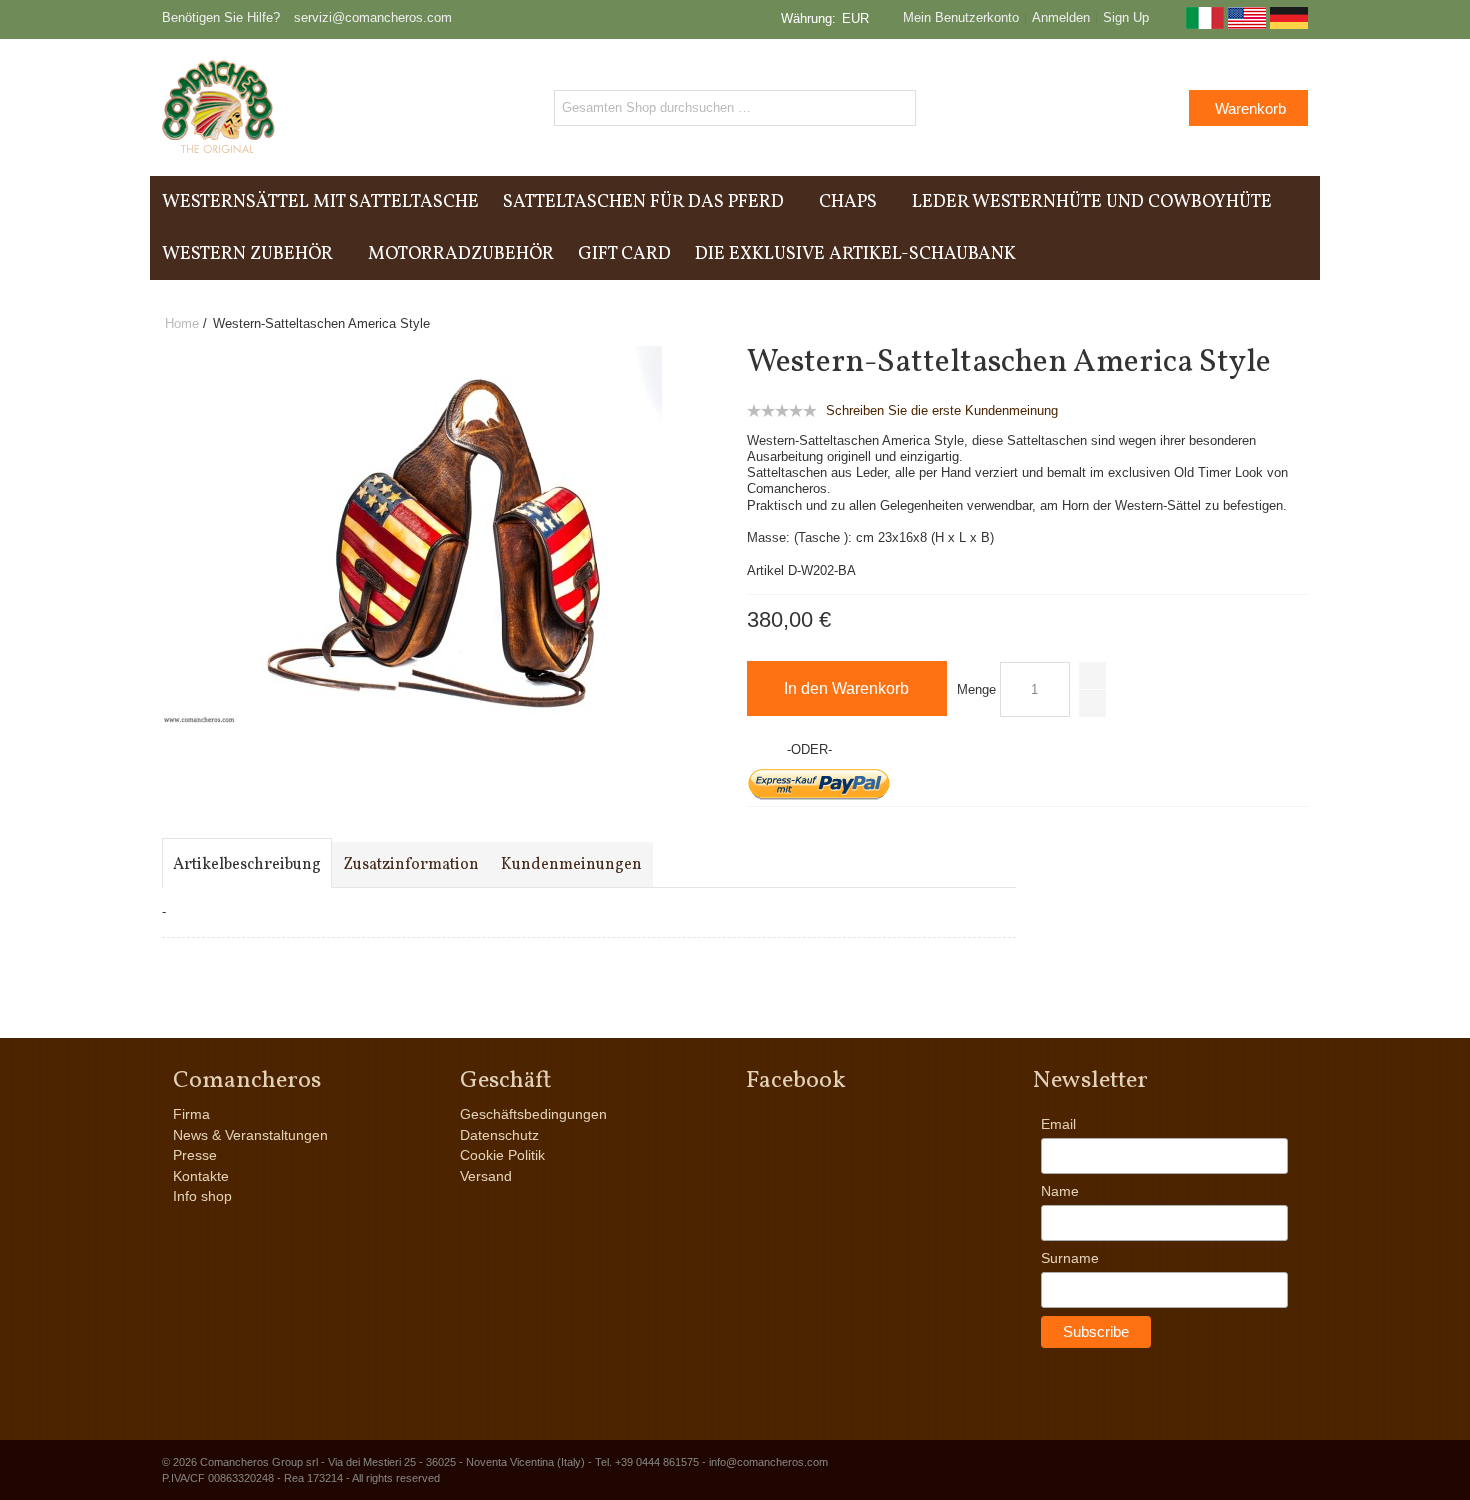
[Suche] (898, 108)
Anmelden (1061, 17)
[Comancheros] (218, 107)
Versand (486, 1176)
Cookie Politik (502, 1155)
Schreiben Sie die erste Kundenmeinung (942, 410)
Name (1060, 1191)
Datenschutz (499, 1135)
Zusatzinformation (411, 865)
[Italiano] (1205, 24)
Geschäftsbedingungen (533, 1114)
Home (182, 323)
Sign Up (1126, 17)
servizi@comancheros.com (373, 17)
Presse (195, 1155)
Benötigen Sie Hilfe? (221, 17)
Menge (976, 689)
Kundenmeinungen (571, 865)
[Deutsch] (1289, 24)
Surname (1070, 1258)
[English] (1247, 24)
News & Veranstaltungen (250, 1135)
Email (1058, 1124)
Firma (191, 1114)
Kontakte (201, 1176)
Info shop (202, 1196)
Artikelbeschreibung (247, 865)
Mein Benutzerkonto (961, 17)
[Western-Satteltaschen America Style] (412, 354)
